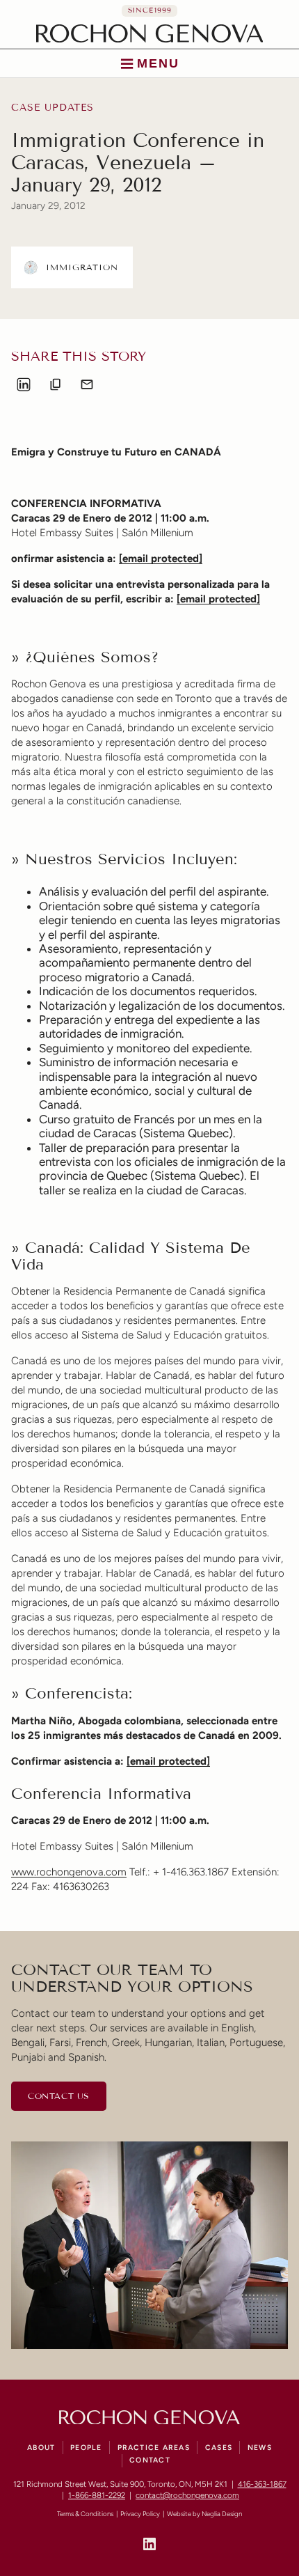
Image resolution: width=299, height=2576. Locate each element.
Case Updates (52, 108)
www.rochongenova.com (69, 1872)
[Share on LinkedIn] (24, 384)
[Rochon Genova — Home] (150, 33)
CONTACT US (59, 2096)
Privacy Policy (140, 2514)
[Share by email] (87, 384)
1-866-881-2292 (97, 2495)
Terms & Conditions (85, 2514)
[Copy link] (56, 384)
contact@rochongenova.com (187, 2495)
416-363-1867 (262, 2484)
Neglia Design (222, 2514)
